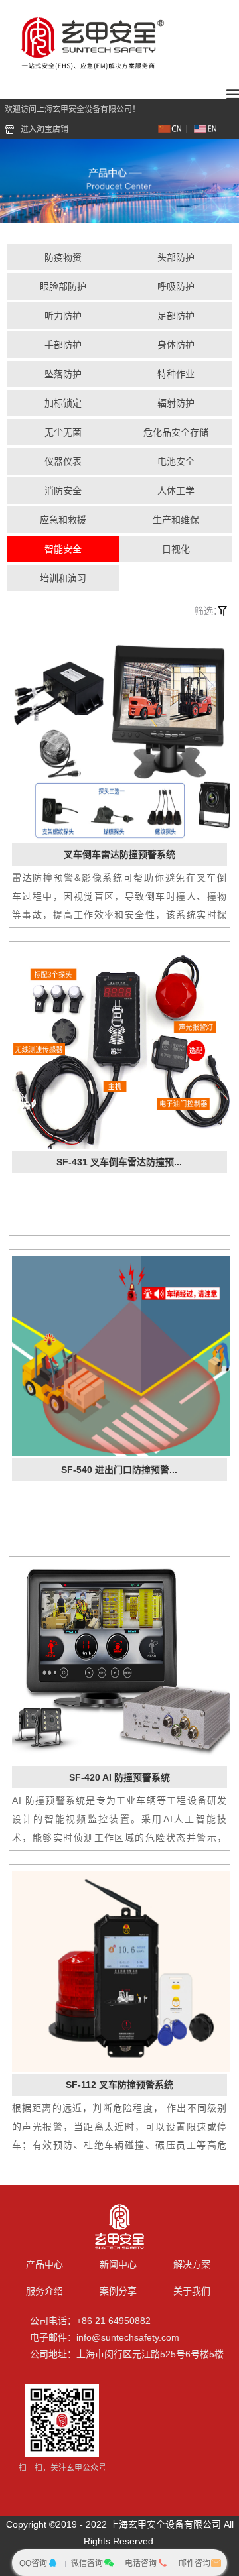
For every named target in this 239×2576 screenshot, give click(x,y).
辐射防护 (176, 403)
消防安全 (63, 491)
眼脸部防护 (63, 286)
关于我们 (192, 2291)
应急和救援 (63, 520)
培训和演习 (63, 578)
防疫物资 (63, 257)
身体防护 (176, 345)
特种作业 (176, 374)
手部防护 (63, 345)
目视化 (176, 549)
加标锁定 (63, 403)
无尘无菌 (63, 432)
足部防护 (176, 316)
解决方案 (192, 2264)
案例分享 (118, 2291)
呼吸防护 (176, 286)
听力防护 (63, 316)
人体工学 (176, 491)
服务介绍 (44, 2291)
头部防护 (176, 257)
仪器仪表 (63, 461)
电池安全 (176, 461)
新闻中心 (118, 2264)
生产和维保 (176, 520)
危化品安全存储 (176, 432)
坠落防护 (63, 374)
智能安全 (63, 549)
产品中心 (44, 2264)
